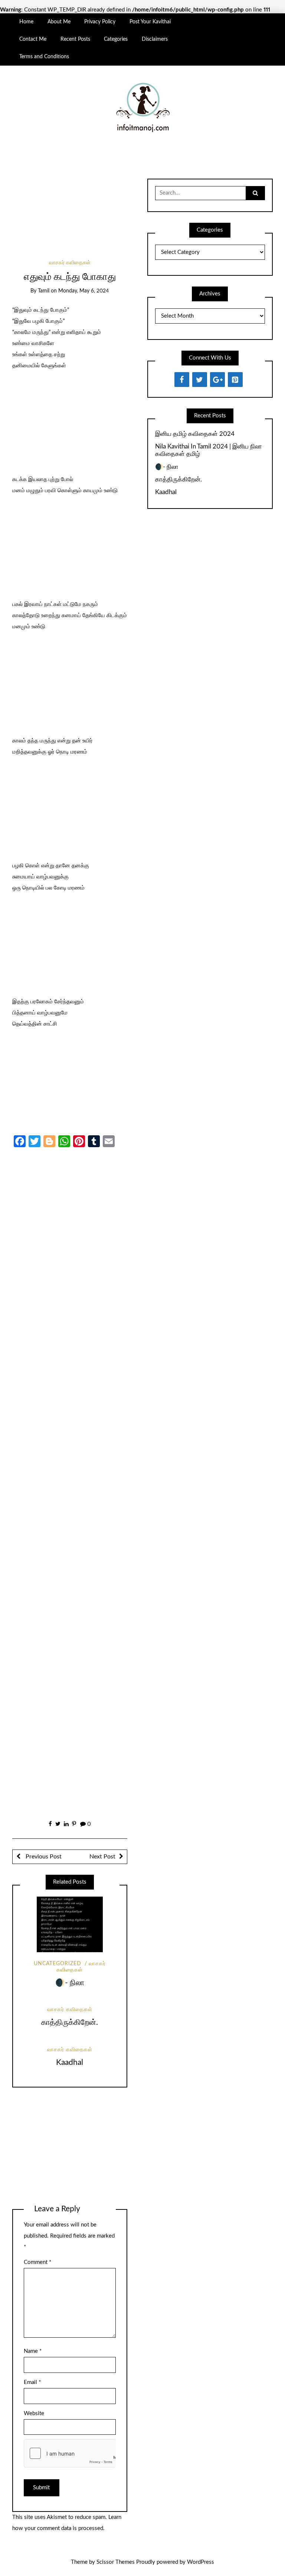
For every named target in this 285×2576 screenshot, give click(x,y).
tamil (44, 291)
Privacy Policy (100, 22)
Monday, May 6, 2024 (83, 291)
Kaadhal (70, 2062)
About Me (59, 22)
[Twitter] (200, 380)
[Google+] (217, 380)
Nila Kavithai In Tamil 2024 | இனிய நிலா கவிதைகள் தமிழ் (209, 450)
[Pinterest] (235, 380)
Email (32, 2382)
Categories (116, 39)
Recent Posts (75, 39)
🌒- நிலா (70, 1983)
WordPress (201, 2562)
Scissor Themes (116, 2562)
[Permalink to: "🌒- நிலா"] (70, 1925)
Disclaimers (155, 39)
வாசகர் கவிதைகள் (70, 263)
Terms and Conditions (44, 57)
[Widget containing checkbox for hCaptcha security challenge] (70, 2453)
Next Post (102, 1857)
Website (34, 2413)
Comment (37, 2262)
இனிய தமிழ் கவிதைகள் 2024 (195, 434)
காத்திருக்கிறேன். (70, 2022)
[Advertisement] (70, 211)
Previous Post (43, 1857)
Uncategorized (58, 1964)
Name (33, 2351)
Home (26, 22)
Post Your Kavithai (150, 22)
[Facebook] (182, 380)
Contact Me (33, 39)
